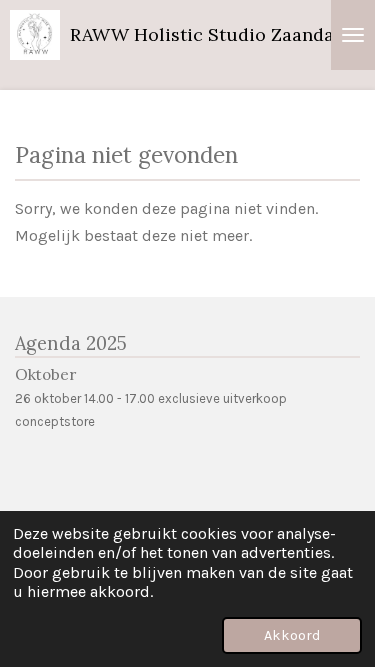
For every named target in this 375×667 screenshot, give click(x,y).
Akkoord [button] (292, 635)
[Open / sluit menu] (353, 35)
